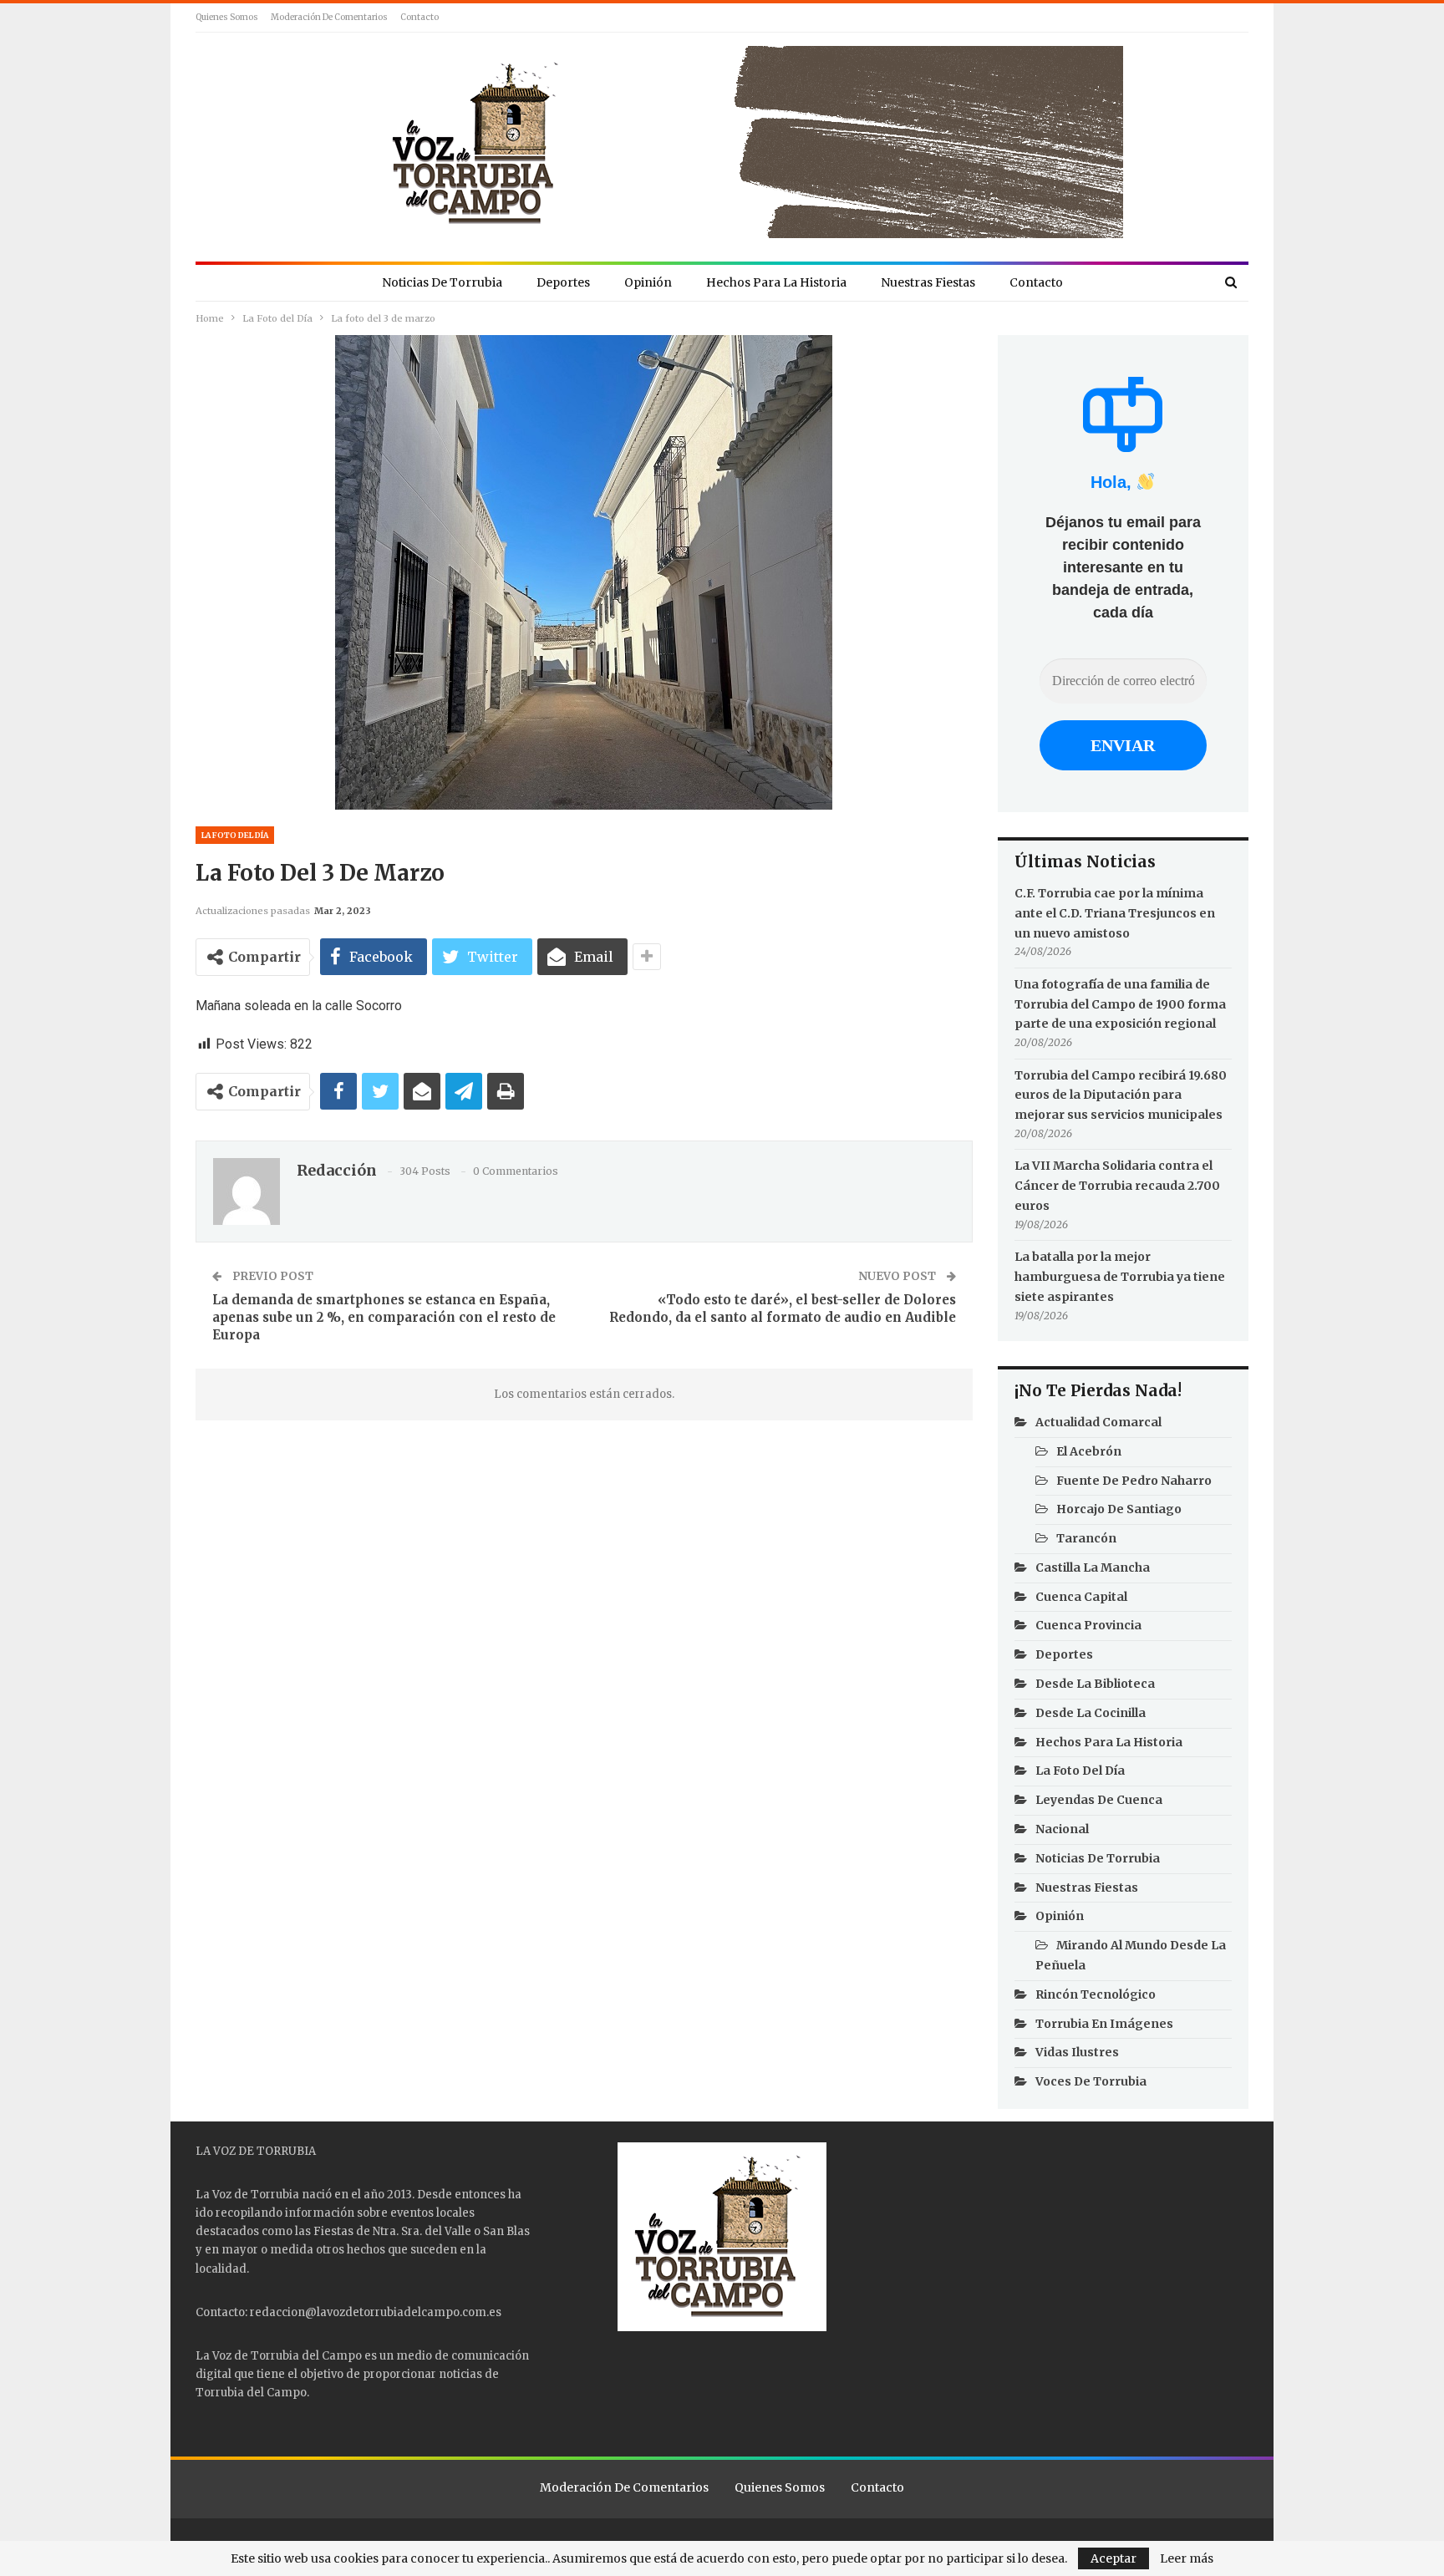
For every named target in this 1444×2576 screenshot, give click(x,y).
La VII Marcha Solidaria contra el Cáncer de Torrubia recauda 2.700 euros (1117, 1186)
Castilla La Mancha (1093, 1567)
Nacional (1062, 1829)
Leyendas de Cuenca (1099, 1800)
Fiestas (333, 2231)
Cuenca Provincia (1088, 1625)
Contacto (419, 17)
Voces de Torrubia (1091, 2081)
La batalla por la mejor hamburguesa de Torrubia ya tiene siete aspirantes (1120, 1277)
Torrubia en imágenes (1104, 2024)
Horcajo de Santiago (1119, 1509)
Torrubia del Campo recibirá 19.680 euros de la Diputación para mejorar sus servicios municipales (1121, 1095)
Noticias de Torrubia (442, 282)
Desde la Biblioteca (1095, 1684)
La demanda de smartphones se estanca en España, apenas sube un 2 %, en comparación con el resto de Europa (384, 1317)
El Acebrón (1089, 1451)
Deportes (563, 282)
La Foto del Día (235, 835)
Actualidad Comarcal (1098, 1422)
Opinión (648, 282)
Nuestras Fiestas (928, 282)
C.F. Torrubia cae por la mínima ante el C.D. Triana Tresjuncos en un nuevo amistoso (1115, 913)
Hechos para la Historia (776, 282)
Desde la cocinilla (1091, 1713)
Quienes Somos (227, 17)
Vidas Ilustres (1077, 2052)
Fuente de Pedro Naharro (1134, 1481)
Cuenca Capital (1081, 1597)
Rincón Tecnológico (1096, 1994)
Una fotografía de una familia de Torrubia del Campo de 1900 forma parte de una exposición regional (1120, 1004)
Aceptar (1114, 2558)
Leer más (1187, 2558)
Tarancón (1086, 1538)
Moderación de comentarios (329, 17)
